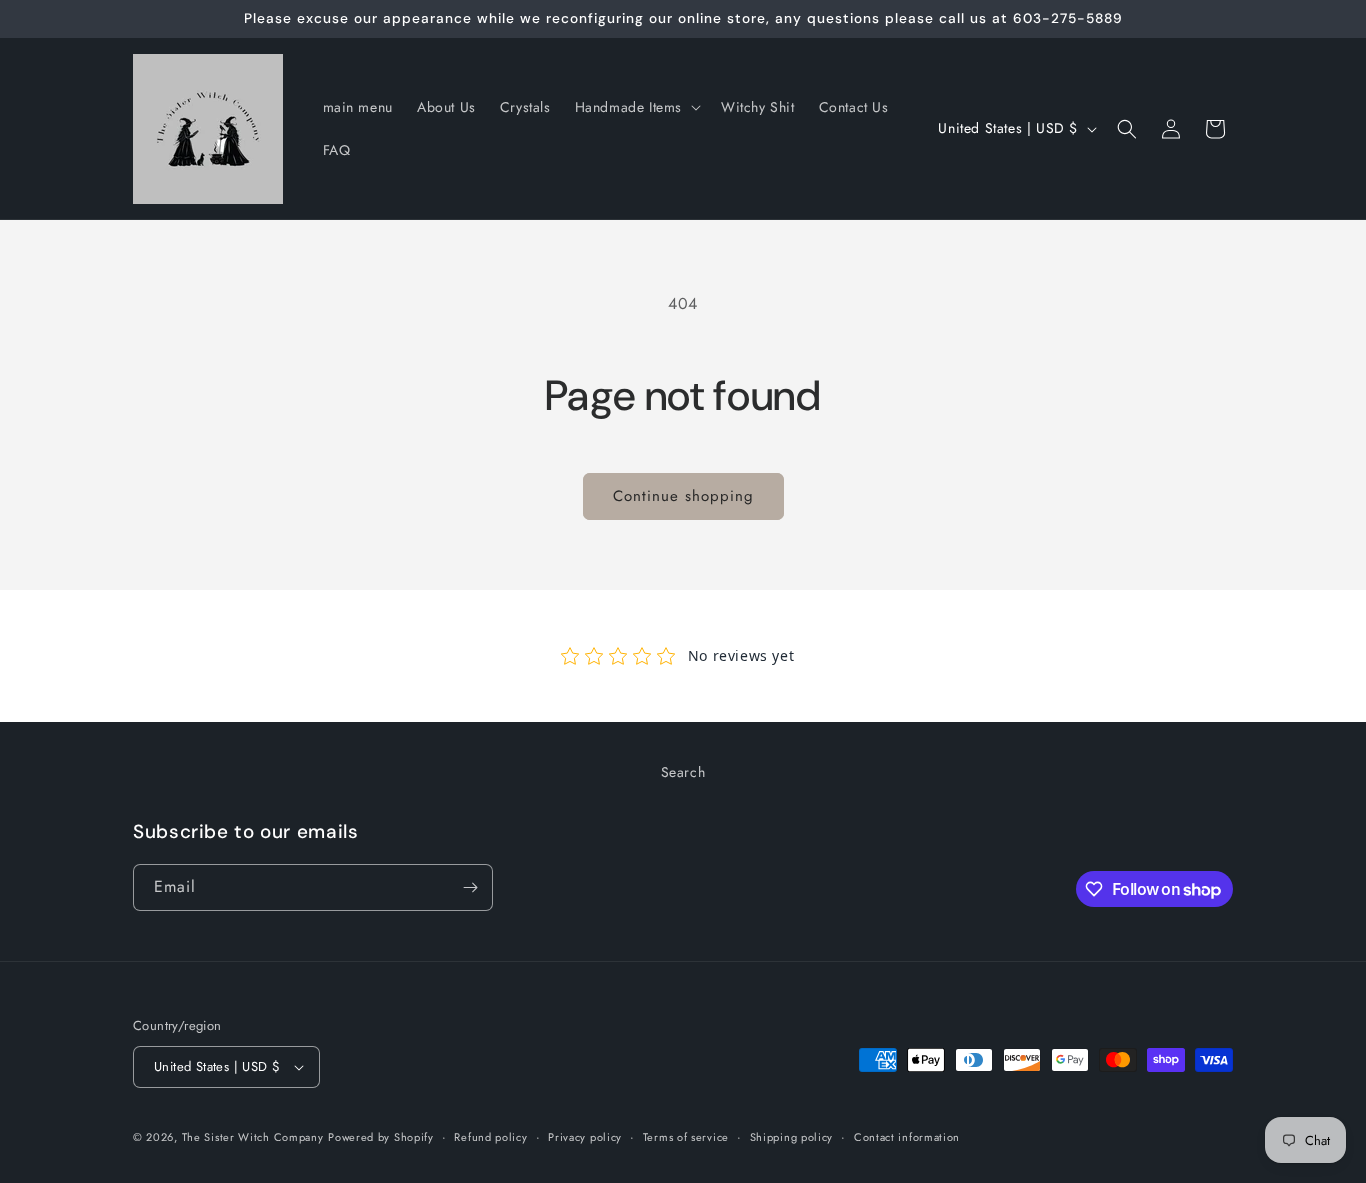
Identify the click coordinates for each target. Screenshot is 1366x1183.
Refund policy (490, 1137)
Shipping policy (792, 1137)
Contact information (907, 1137)
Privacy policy (585, 1137)
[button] (636, 107)
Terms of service (686, 1137)
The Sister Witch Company (253, 1137)
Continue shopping (683, 496)
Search (683, 772)
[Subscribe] (470, 887)
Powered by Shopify (381, 1137)
